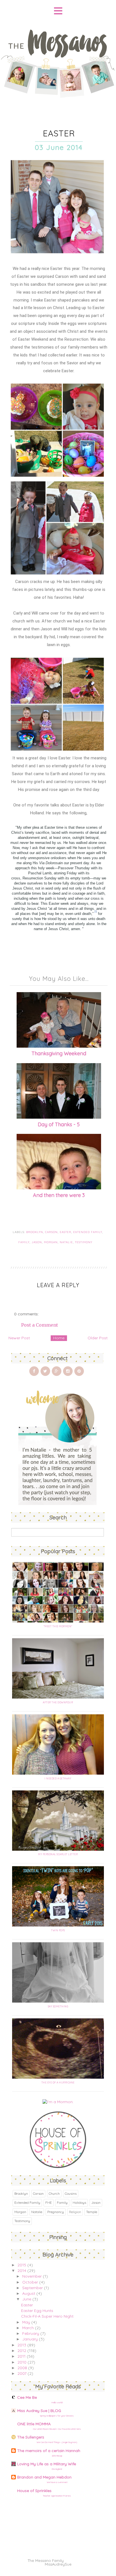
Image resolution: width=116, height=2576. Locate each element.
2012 (22, 2351)
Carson (51, 1232)
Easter (65, 1232)
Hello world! (57, 2402)
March (28, 2328)
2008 (22, 2368)
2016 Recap (57, 2456)
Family (24, 1242)
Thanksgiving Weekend (59, 1053)
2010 (22, 2362)
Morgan (51, 1242)
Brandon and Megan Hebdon (44, 2477)
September (33, 2288)
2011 (22, 2356)
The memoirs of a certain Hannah (49, 2451)
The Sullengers (31, 2437)
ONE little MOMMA (34, 2424)
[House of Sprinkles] (58, 2167)
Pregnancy (56, 2212)
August (29, 2293)
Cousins (71, 2193)
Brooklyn (35, 1232)
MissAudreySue (58, 2564)
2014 (22, 2271)
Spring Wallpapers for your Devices (57, 2416)
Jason (37, 1242)
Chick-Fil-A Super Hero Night (47, 2316)
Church (54, 2193)
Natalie (66, 1242)
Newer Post (19, 1338)
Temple (92, 2212)
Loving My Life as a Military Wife (47, 2464)
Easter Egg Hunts (37, 2311)
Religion (75, 2212)
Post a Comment (40, 1325)
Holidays (79, 2203)
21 (96, 912)
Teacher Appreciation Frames (57, 2496)
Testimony (84, 1242)
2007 (22, 2373)
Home (59, 1338)
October (30, 2282)
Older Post (98, 1338)
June (27, 2299)
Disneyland (57, 2469)
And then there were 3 (59, 1195)
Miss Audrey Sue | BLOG (39, 2411)
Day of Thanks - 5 (59, 1124)
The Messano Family (46, 2561)
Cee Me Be (27, 2397)
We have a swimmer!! (57, 2482)
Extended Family (88, 1232)
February (31, 2333)
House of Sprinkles (34, 2491)
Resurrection (33, 878)
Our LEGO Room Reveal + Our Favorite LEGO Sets (57, 2429)
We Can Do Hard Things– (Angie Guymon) (57, 2442)
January (30, 2339)
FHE (49, 2203)
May (26, 2322)
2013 (22, 2345)
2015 (22, 2265)
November (32, 2276)
